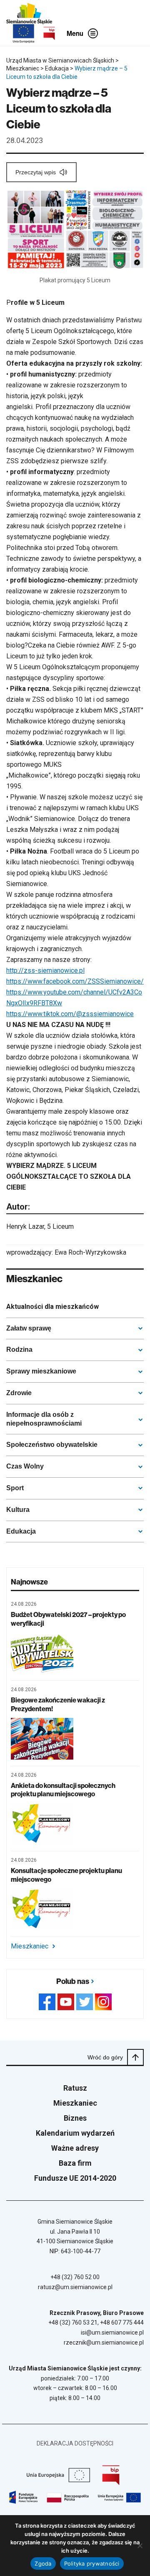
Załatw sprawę (29, 1328)
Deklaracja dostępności (75, 2443)
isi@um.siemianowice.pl (112, 2332)
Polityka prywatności (92, 2563)
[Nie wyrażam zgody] (140, 2546)
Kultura (18, 1510)
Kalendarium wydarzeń (75, 2133)
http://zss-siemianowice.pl (45, 970)
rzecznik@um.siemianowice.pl (104, 2343)
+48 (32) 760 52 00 (75, 2277)
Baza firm (75, 2163)
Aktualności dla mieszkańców (52, 1307)
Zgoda (43, 2563)
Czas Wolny (25, 1466)
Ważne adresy (75, 2148)
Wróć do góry (105, 2057)
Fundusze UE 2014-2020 (75, 2178)
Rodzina (19, 1350)
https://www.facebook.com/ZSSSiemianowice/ (75, 981)
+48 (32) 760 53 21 (73, 2322)
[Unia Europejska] (24, 34)
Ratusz (75, 2088)
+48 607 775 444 (122, 2322)
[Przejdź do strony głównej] (29, 14)
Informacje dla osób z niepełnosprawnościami (44, 1419)
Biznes (75, 2118)
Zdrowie (19, 1393)
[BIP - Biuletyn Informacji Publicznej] (49, 33)
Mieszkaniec (30, 1946)
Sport (15, 1488)
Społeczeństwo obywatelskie (52, 1445)
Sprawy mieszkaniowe (41, 1371)
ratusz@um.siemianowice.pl (75, 2287)
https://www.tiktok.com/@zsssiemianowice (70, 1014)
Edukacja (21, 1531)
